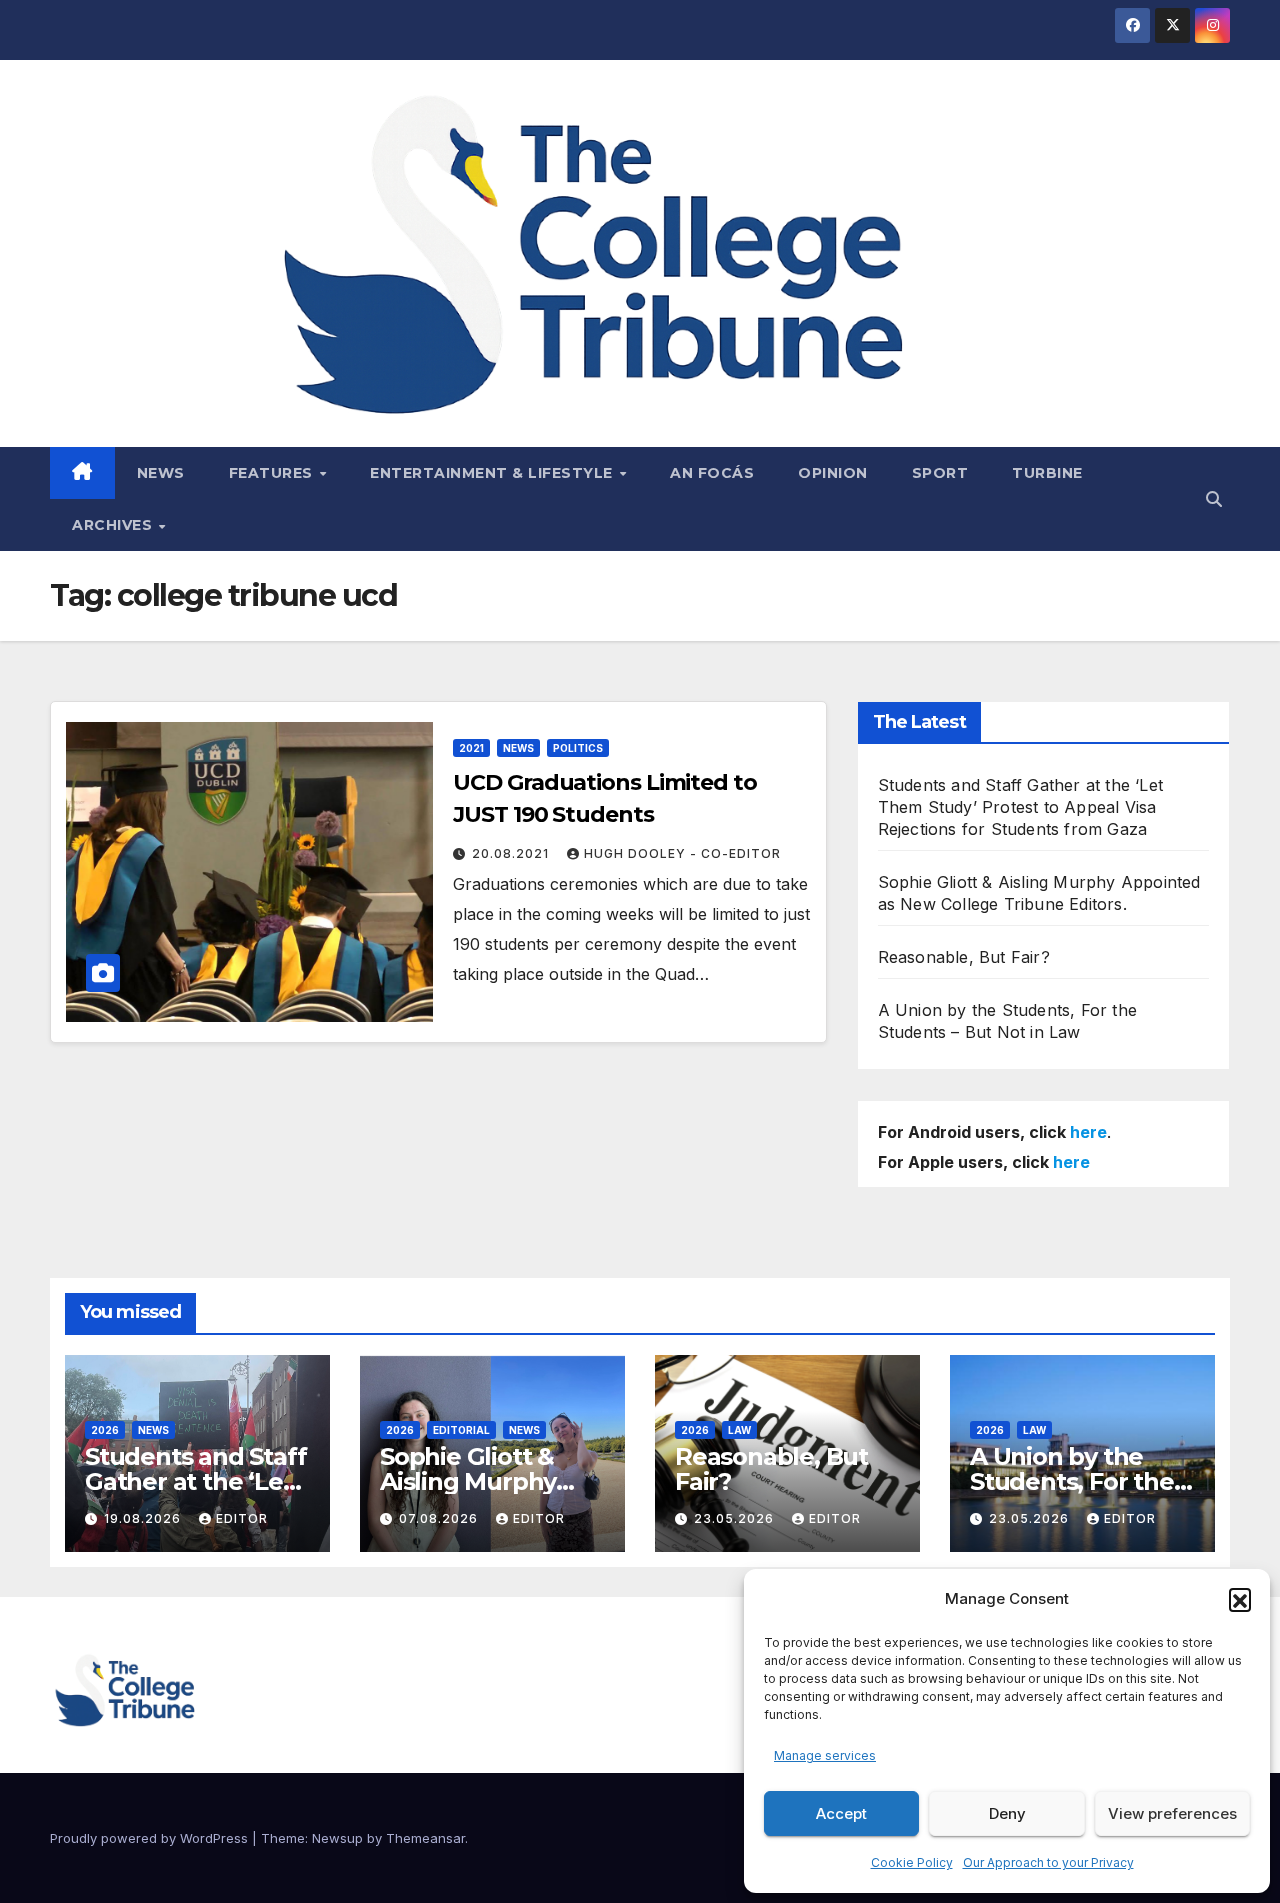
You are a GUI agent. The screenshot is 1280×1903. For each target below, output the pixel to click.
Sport (940, 473)
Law (739, 1430)
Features (273, 473)
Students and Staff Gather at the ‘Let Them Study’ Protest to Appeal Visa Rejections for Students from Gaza (1020, 807)
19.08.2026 (144, 1518)
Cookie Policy (912, 1862)
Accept (841, 1813)
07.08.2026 (440, 1518)
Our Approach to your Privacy (1048, 1862)
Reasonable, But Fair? (964, 957)
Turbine (1047, 473)
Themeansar (425, 1838)
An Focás (712, 473)
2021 (471, 748)
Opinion (833, 473)
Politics (578, 748)
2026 (105, 1430)
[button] (1240, 1599)
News (161, 473)
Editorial (461, 1430)
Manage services (825, 1755)
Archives (114, 525)
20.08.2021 (512, 853)
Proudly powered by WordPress (151, 1838)
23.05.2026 (736, 1518)
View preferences (1172, 1813)
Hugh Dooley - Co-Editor (682, 853)
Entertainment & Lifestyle (493, 473)
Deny (1007, 1813)
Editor (242, 1518)
